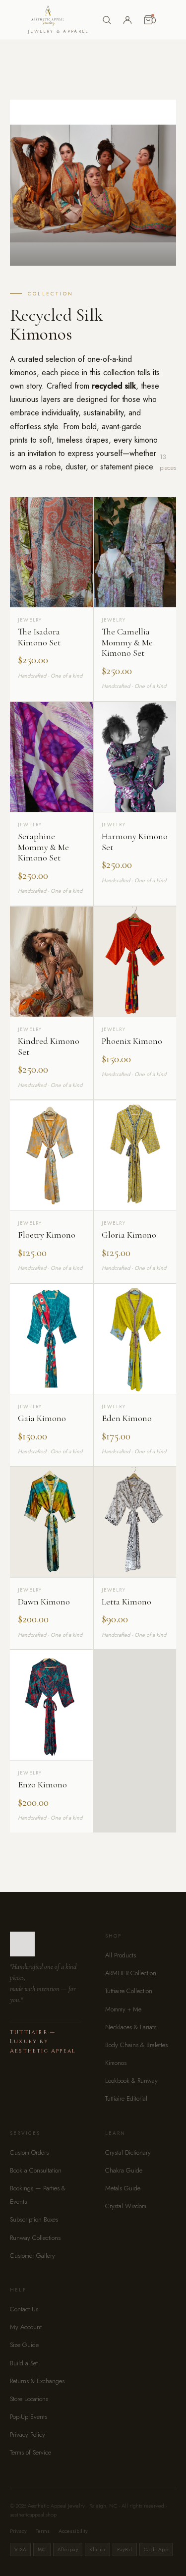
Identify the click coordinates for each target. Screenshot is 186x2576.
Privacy (18, 2531)
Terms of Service (31, 2452)
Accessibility (73, 2531)
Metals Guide (123, 2188)
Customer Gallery (32, 2256)
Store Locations (29, 2399)
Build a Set (24, 2363)
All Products (121, 1955)
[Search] (107, 20)
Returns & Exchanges (37, 2381)
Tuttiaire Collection (129, 1991)
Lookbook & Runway (131, 2081)
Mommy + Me (123, 2009)
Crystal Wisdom (126, 2206)
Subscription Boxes (34, 2219)
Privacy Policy (28, 2434)
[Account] (127, 20)
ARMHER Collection (131, 1973)
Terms (43, 2531)
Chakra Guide (124, 2170)
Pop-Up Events (29, 2417)
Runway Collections (35, 2238)
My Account (26, 2327)
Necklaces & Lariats (131, 2027)
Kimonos (116, 2063)
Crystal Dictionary (128, 2152)
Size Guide (24, 2345)
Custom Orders (29, 2152)
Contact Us (24, 2309)
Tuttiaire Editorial (126, 2098)
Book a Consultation (36, 2170)
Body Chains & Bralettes (136, 2045)
